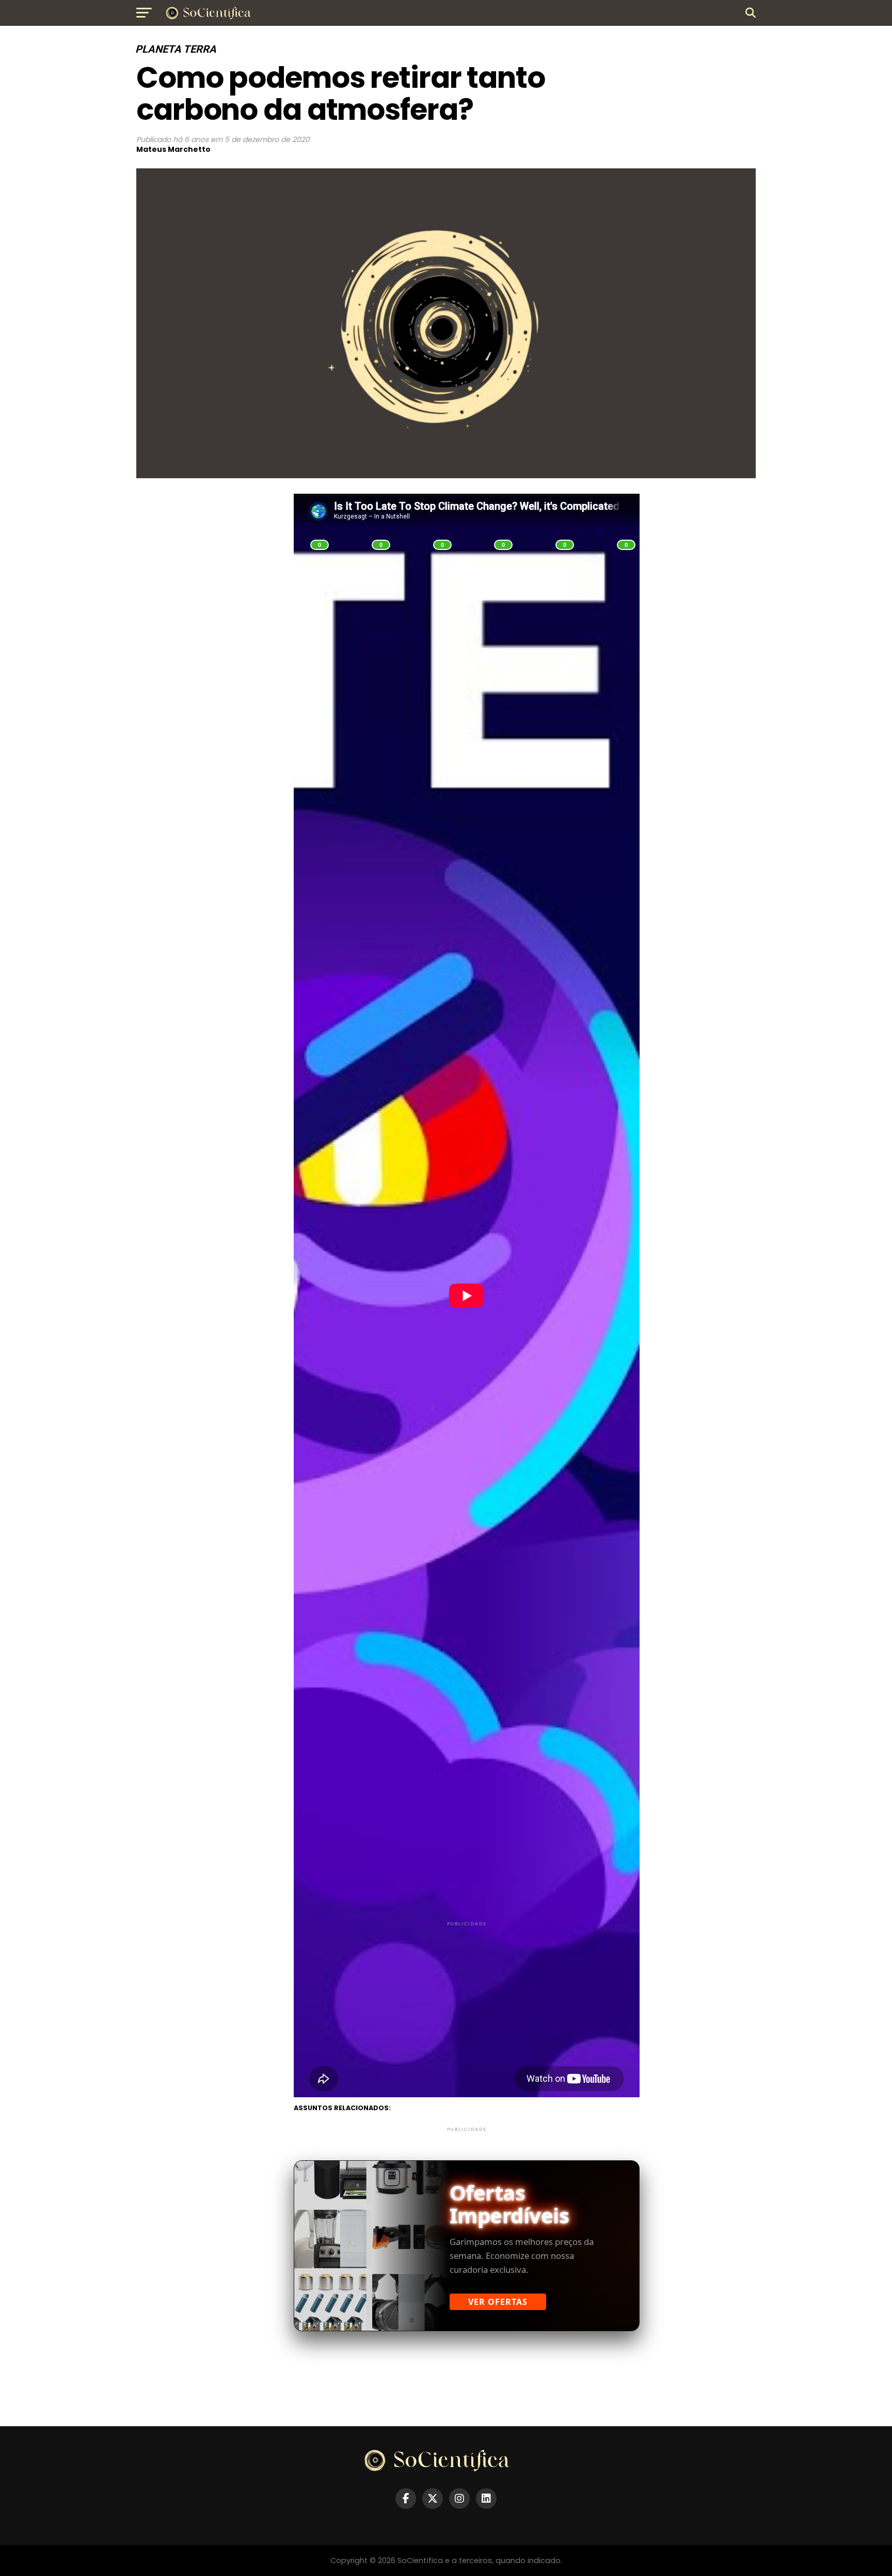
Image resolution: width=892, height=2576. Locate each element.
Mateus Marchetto (173, 149)
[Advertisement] (467, 2001)
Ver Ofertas (498, 2302)
